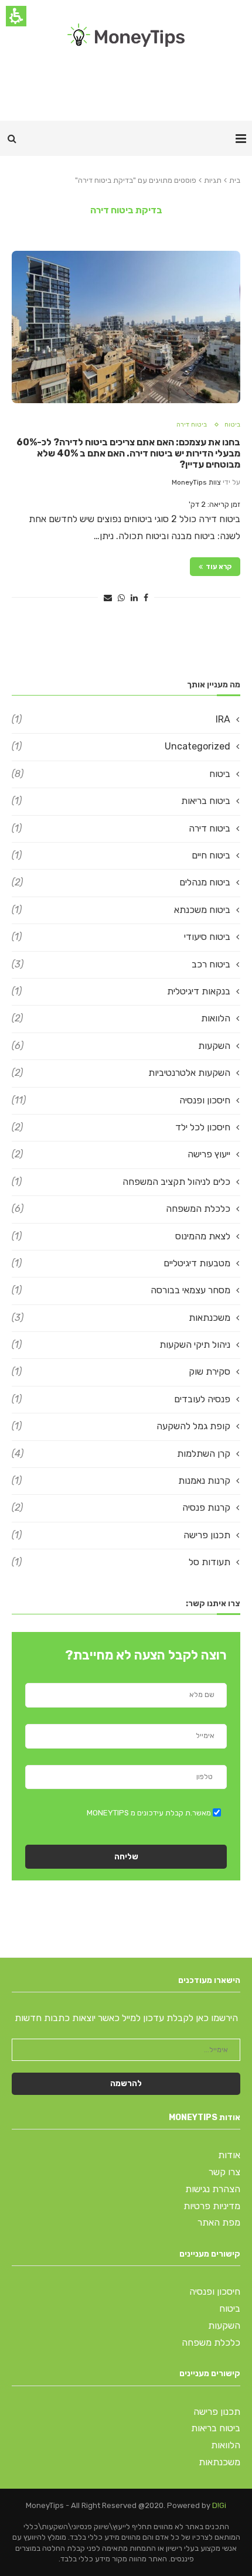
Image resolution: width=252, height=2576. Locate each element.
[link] (126, 35)
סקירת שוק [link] (121, 1372)
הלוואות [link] (121, 1018)
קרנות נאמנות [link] (121, 1480)
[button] (12, 138)
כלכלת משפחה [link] (211, 2342)
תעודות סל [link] (121, 1562)
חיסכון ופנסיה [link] (121, 1100)
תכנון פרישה (217, 2412)
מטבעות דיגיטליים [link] (121, 1263)
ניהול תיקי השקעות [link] (121, 1345)
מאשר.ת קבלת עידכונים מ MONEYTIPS (149, 1813)
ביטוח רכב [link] (121, 964)
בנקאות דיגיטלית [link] (121, 991)
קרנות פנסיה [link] (121, 1507)
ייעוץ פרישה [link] (121, 1154)
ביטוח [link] (232, 425)
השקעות (224, 2325)
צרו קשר (224, 2172)
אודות (229, 2155)
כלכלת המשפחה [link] (121, 1209)
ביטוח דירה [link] (192, 425)
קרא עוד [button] (219, 567)
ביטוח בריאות (216, 2428)
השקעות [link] (121, 1046)
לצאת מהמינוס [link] (121, 1236)
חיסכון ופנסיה (215, 2292)
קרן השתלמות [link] (121, 1454)
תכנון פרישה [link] (121, 1535)
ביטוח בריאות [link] (121, 801)
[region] (126, 180)
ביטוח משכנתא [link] (121, 910)
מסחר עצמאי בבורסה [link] (121, 1290)
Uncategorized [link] (121, 746)
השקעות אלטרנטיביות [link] (121, 1073)
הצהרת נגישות (213, 2189)
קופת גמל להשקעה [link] (121, 1426)
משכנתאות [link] (121, 1318)
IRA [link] (121, 719)
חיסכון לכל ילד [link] (121, 1127)
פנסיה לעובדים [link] (121, 1399)
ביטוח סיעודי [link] (121, 937)
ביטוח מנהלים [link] (121, 882)
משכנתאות (219, 2462)
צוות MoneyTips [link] (196, 482)
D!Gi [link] (219, 2505)
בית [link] (235, 180)
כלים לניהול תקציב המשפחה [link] (121, 1182)
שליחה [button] (126, 1857)
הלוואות (226, 2445)
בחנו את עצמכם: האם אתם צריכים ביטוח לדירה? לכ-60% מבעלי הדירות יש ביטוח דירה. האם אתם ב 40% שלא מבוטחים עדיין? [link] (128, 453)
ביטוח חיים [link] (121, 855)
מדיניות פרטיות (212, 2206)
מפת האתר (219, 2222)
